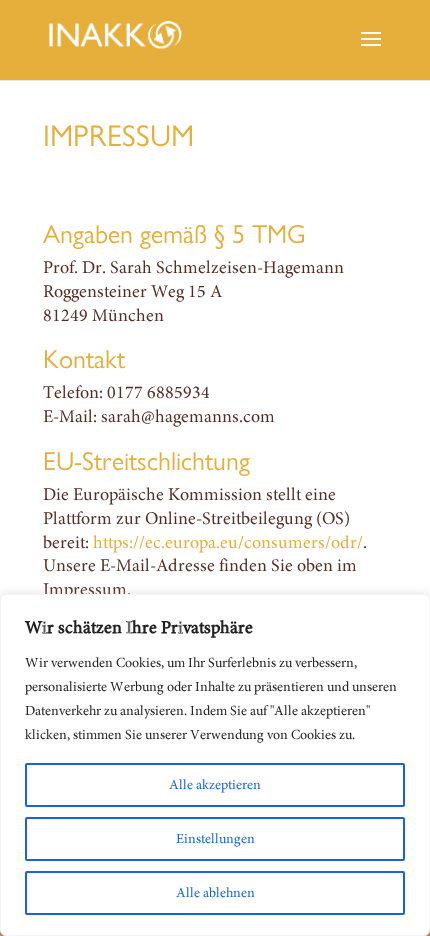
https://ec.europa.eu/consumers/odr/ (228, 541)
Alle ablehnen (215, 892)
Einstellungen (215, 838)
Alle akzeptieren (215, 784)
